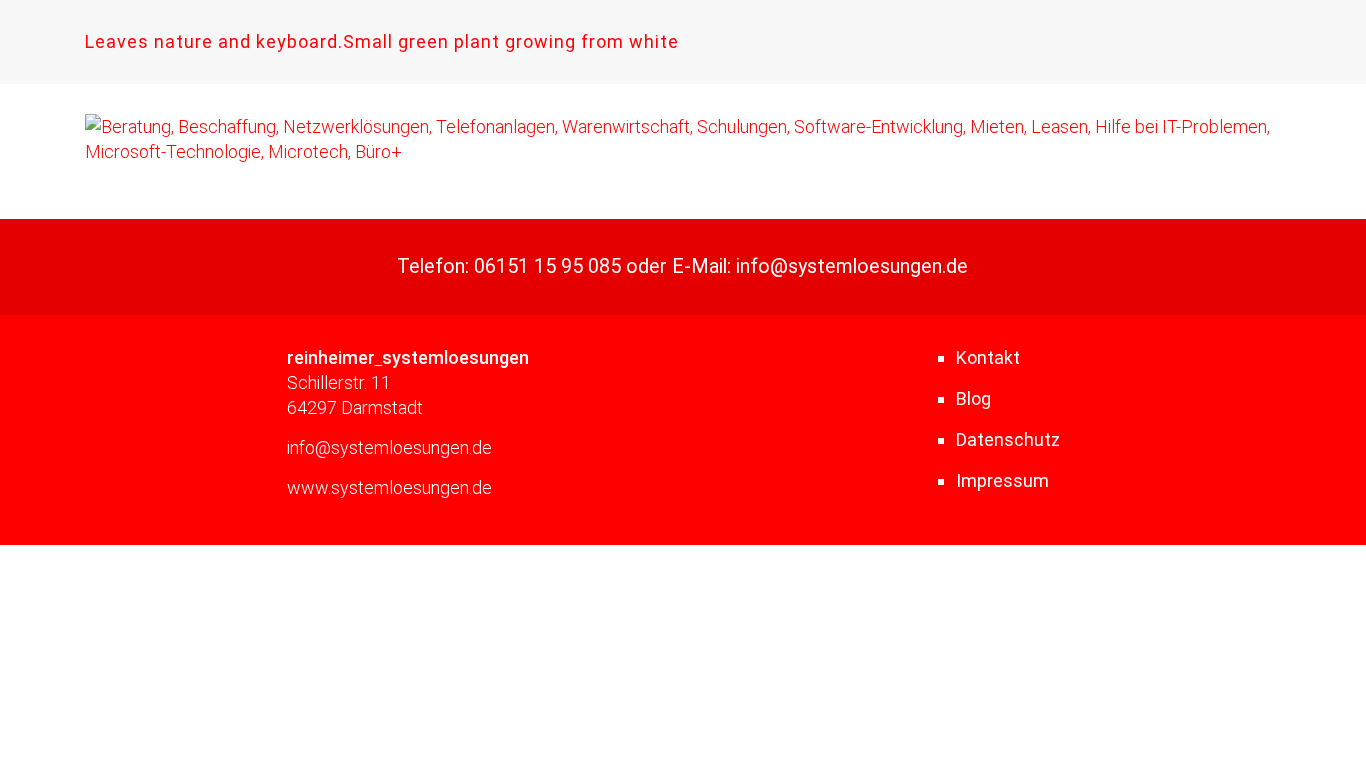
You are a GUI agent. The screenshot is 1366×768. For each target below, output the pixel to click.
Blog (973, 398)
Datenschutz (1008, 439)
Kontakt (988, 357)
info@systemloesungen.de (852, 266)
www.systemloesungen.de (389, 487)
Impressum (1002, 480)
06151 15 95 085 (547, 266)
